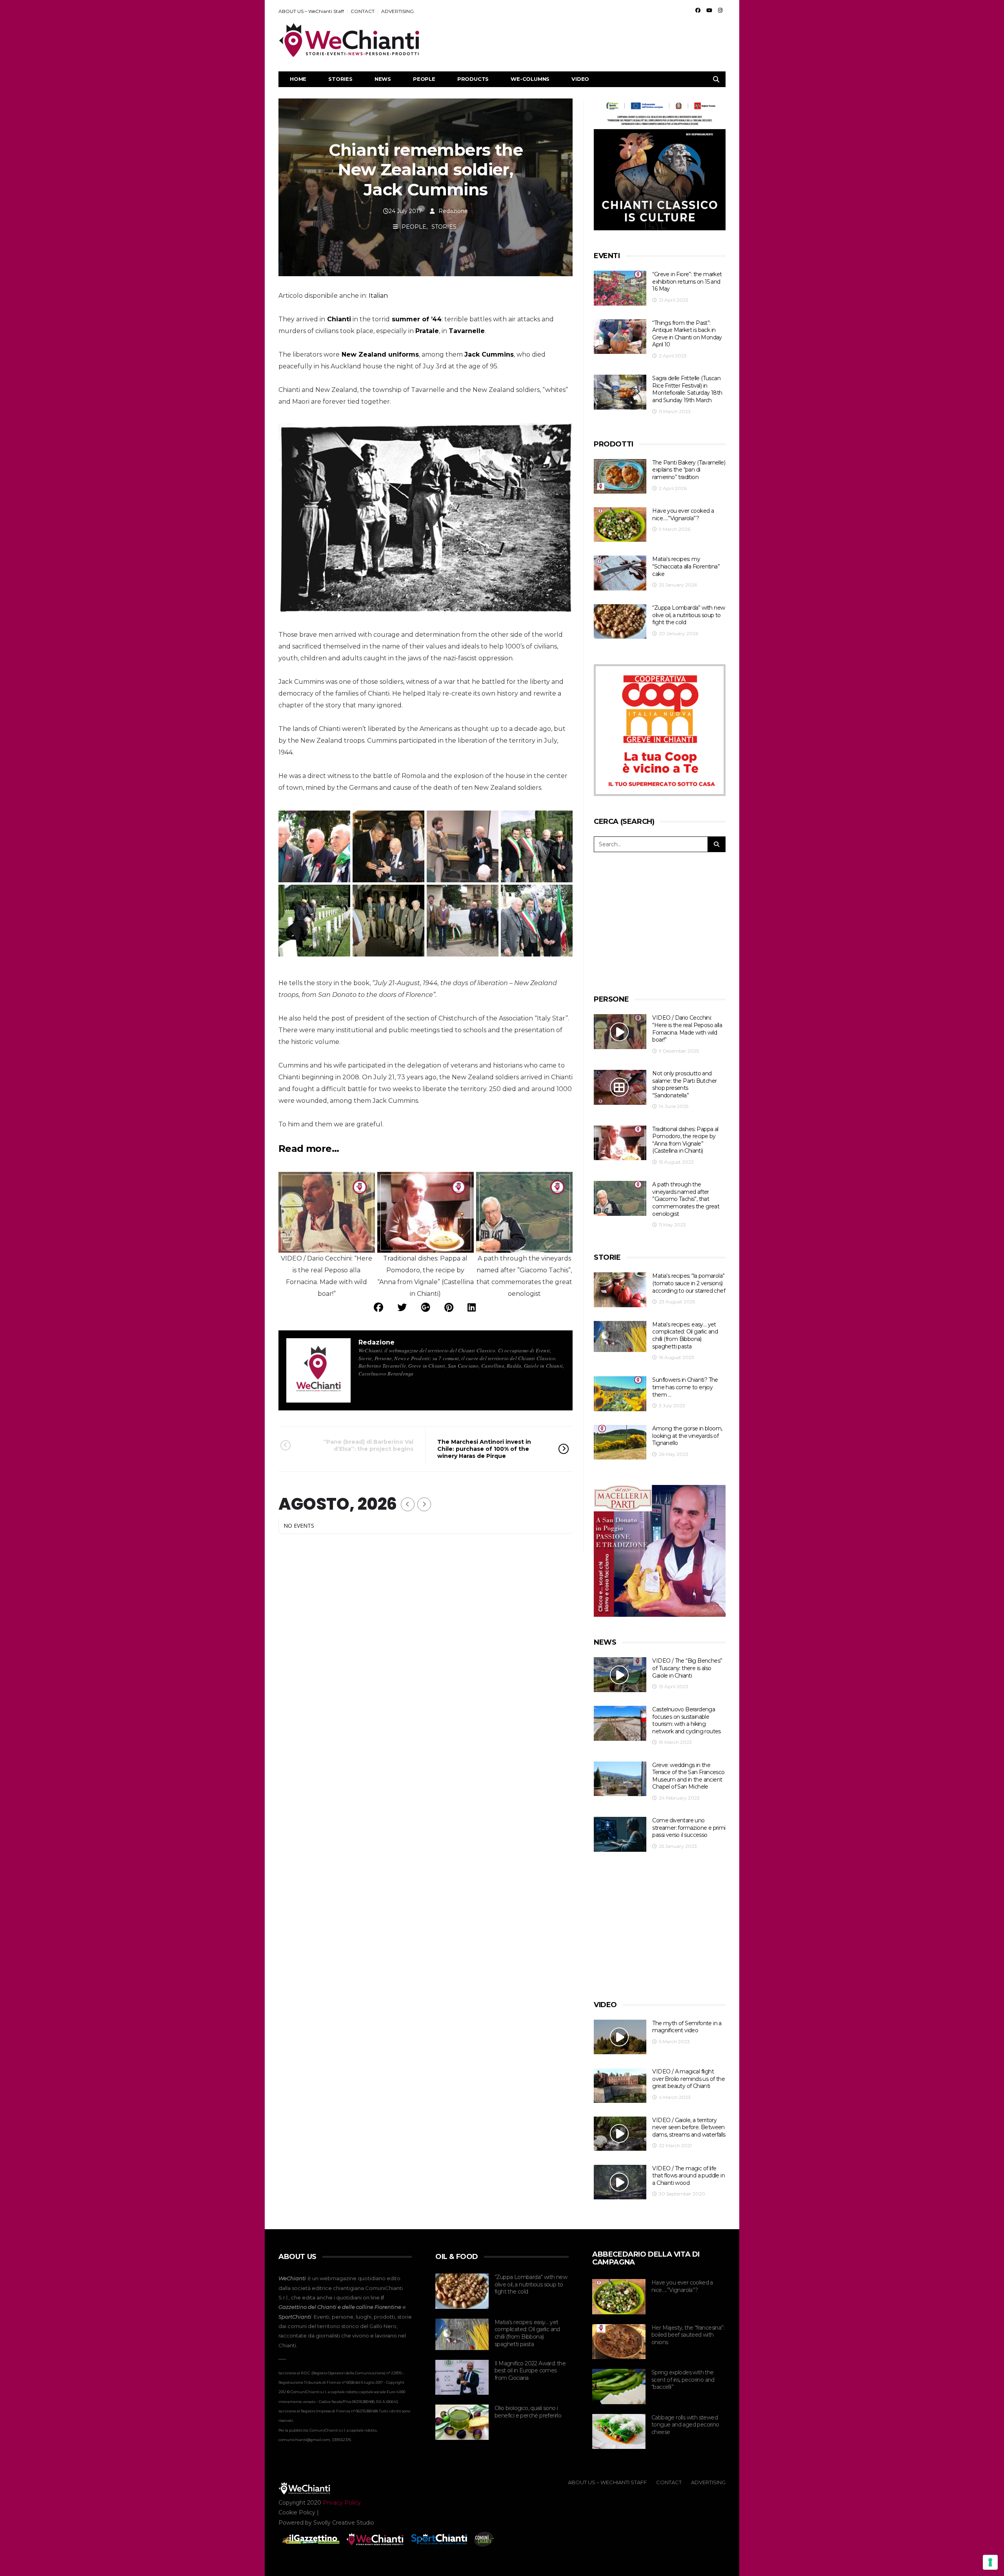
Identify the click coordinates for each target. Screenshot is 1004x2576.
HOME (298, 79)
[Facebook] (698, 10)
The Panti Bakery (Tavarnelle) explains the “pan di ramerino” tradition (689, 470)
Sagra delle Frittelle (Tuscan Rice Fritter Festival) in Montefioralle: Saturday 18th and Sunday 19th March (687, 389)
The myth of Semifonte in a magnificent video (687, 2027)
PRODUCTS (473, 79)
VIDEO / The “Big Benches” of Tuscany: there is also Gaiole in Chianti (687, 1668)
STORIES (340, 79)
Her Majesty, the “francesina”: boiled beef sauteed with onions (688, 2335)
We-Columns (530, 79)
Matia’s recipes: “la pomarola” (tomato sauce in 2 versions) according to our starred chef (689, 1283)
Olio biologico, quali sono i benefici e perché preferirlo (528, 2412)
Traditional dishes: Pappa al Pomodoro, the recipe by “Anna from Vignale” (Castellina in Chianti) (685, 1140)
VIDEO (580, 79)
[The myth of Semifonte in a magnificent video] (620, 2037)
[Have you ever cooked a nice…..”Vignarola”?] (620, 525)
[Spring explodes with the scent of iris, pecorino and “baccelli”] (619, 2387)
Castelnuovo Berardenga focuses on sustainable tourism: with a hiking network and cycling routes (686, 1720)
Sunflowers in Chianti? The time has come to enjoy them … (685, 1387)
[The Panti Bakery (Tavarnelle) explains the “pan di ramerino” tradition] (620, 476)
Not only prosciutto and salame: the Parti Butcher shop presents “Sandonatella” (684, 1084)
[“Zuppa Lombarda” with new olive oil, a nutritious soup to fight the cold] (620, 622)
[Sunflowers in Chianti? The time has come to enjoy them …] (620, 1394)
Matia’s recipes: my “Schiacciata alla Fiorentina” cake (686, 566)
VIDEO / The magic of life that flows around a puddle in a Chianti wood (688, 2176)
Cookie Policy (297, 2512)
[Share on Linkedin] (472, 1307)
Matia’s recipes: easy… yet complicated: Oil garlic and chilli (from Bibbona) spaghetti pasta (685, 1335)
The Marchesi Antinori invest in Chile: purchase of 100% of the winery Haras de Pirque (484, 1449)
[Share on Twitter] (402, 1307)
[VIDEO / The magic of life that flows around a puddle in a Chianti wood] (620, 2182)
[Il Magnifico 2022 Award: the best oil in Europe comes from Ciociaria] (462, 2377)
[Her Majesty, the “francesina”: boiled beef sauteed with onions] (619, 2342)
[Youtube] (709, 10)
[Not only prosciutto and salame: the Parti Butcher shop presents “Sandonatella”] (620, 1087)
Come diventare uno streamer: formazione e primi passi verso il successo (689, 1828)
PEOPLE (424, 79)
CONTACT (363, 11)
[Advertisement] (583, 40)
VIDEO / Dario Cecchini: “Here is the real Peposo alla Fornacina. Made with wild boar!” (687, 1029)
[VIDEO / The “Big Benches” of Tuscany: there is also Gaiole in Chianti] (620, 1675)
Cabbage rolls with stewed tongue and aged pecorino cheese (685, 2425)
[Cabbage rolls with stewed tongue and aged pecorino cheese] (619, 2432)
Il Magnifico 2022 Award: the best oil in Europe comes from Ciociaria (530, 2371)
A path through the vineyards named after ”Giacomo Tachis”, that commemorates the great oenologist (686, 1199)
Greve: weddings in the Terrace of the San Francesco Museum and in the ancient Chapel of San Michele (688, 1776)
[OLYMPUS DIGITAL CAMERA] (388, 846)
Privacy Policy (342, 2503)
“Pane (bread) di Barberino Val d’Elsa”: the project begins (368, 1445)
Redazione (453, 211)
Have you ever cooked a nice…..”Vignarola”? (683, 515)
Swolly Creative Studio (344, 2523)
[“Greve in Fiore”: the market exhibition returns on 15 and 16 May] (620, 288)
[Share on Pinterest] (449, 1307)
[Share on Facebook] (378, 1307)
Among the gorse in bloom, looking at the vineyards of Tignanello (687, 1436)
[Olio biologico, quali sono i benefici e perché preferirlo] (462, 2422)
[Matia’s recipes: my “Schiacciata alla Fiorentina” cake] (620, 573)
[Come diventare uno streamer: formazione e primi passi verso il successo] (620, 1834)
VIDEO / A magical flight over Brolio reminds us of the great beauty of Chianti (688, 2079)
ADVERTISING (397, 11)
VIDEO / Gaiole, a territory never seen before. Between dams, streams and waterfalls (689, 2127)
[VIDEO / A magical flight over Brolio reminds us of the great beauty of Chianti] (620, 2085)
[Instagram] (720, 10)
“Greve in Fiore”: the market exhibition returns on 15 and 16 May (687, 281)
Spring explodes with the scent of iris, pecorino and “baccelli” (683, 2380)
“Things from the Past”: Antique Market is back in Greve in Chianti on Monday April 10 (687, 334)
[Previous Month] (408, 1504)
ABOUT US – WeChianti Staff (311, 11)
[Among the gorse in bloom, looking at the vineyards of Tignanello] (620, 1442)
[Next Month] (424, 1504)
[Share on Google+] (426, 1307)
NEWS (383, 79)
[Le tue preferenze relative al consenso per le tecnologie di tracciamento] (990, 2562)
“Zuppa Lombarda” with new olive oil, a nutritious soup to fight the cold (688, 615)
